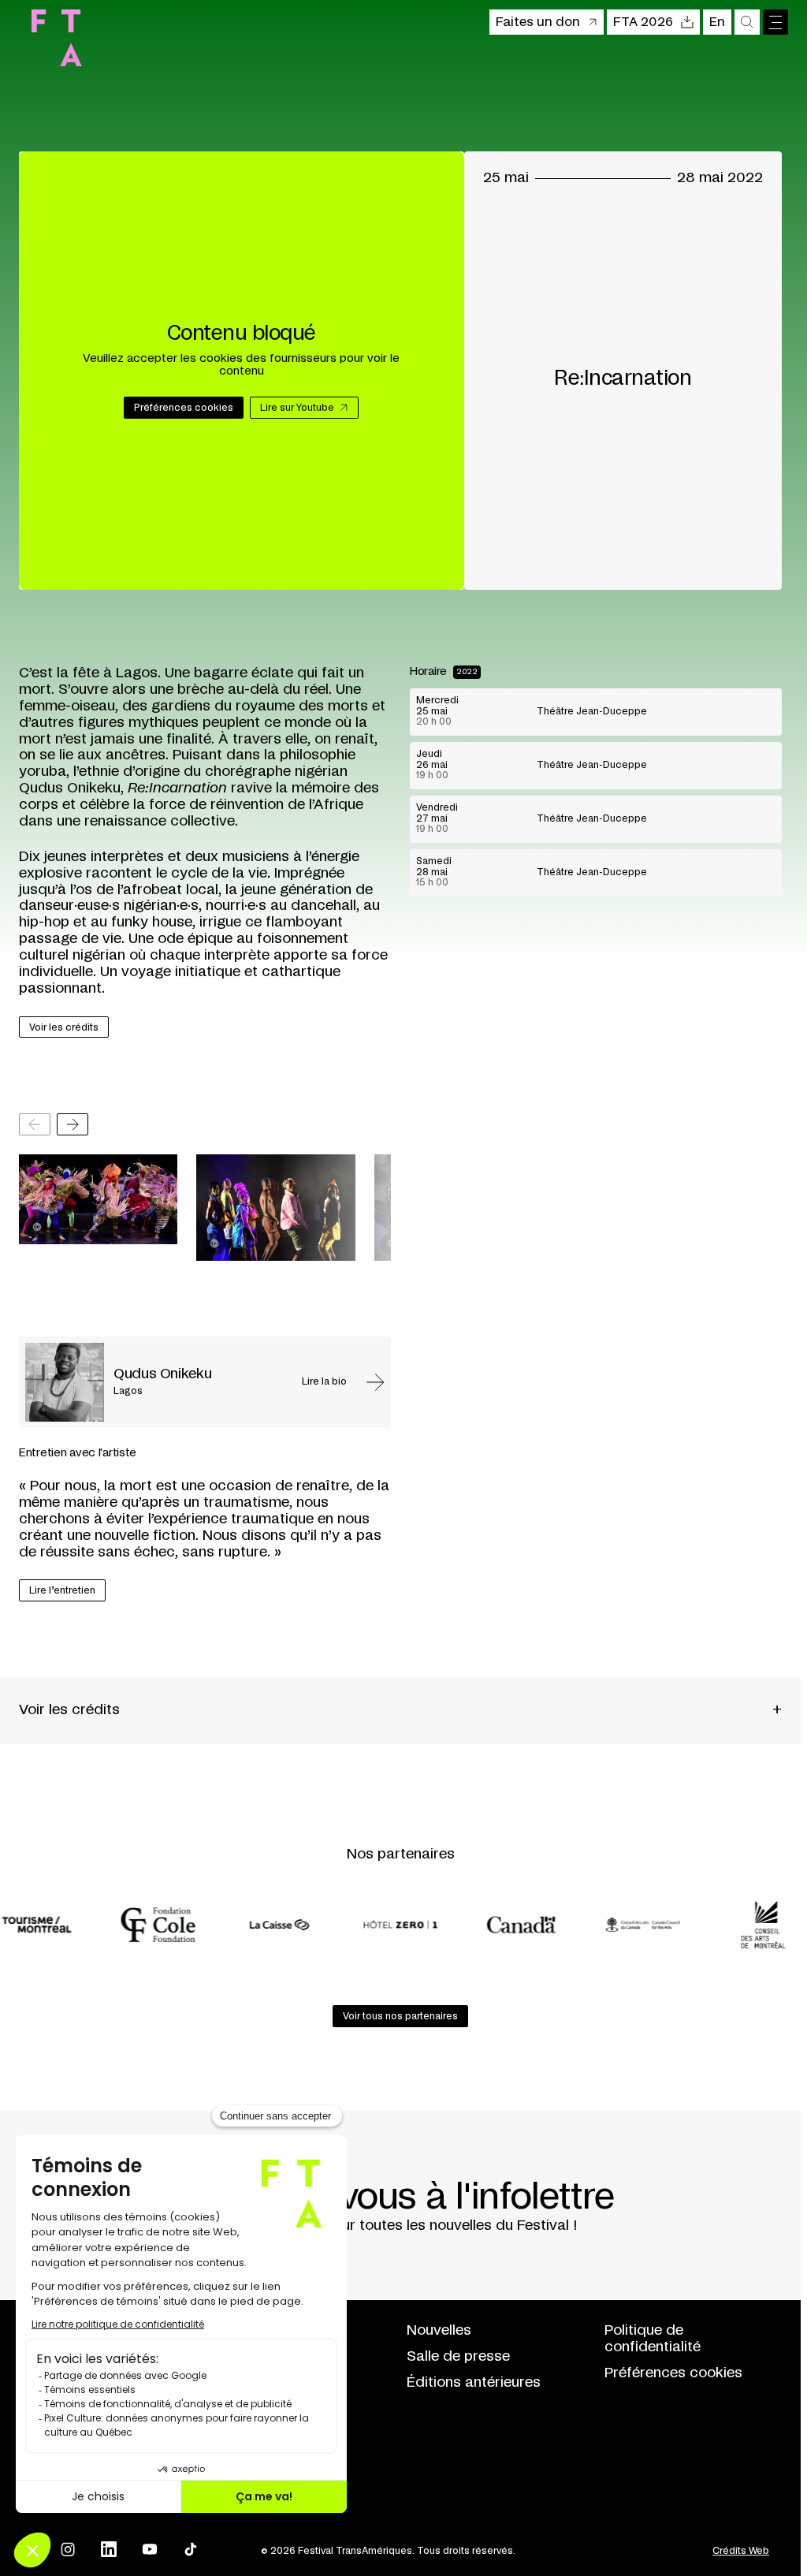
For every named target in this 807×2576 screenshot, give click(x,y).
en (717, 22)
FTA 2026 (643, 22)
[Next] (73, 1124)
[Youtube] (150, 2549)
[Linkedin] (109, 2549)
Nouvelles (439, 2331)
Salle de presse (458, 2357)
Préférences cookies (673, 2373)
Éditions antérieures (474, 2383)
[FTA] (57, 38)
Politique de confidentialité (653, 2339)
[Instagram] (68, 2549)
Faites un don (538, 22)
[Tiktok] (191, 2549)
